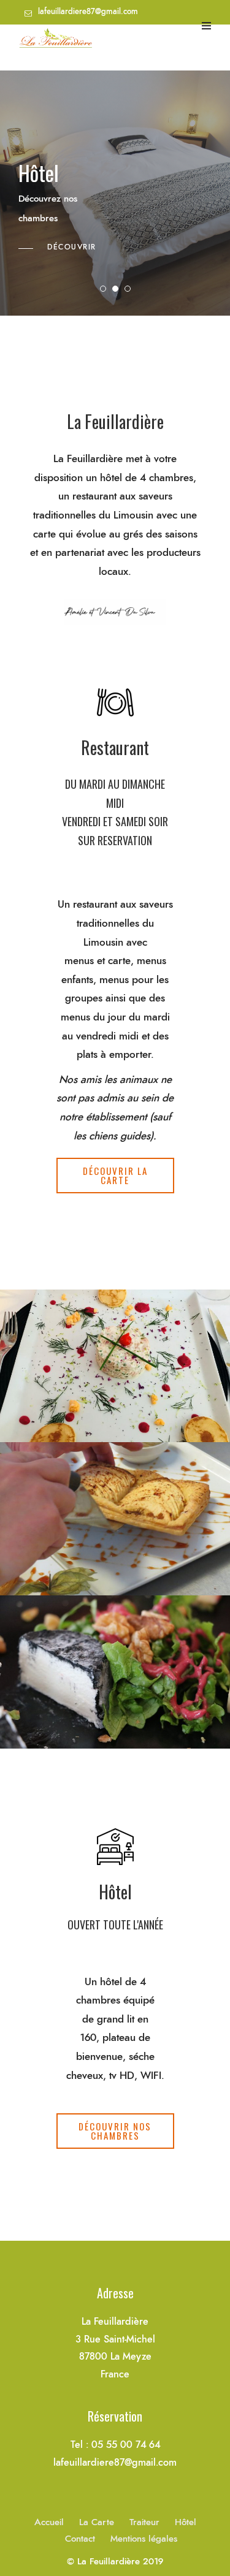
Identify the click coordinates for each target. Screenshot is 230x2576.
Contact (80, 2539)
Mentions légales (144, 2539)
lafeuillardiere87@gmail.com (88, 12)
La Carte (97, 2522)
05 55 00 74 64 (64, 36)
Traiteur (144, 2522)
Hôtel (186, 2522)
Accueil (49, 2522)
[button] (115, 1176)
